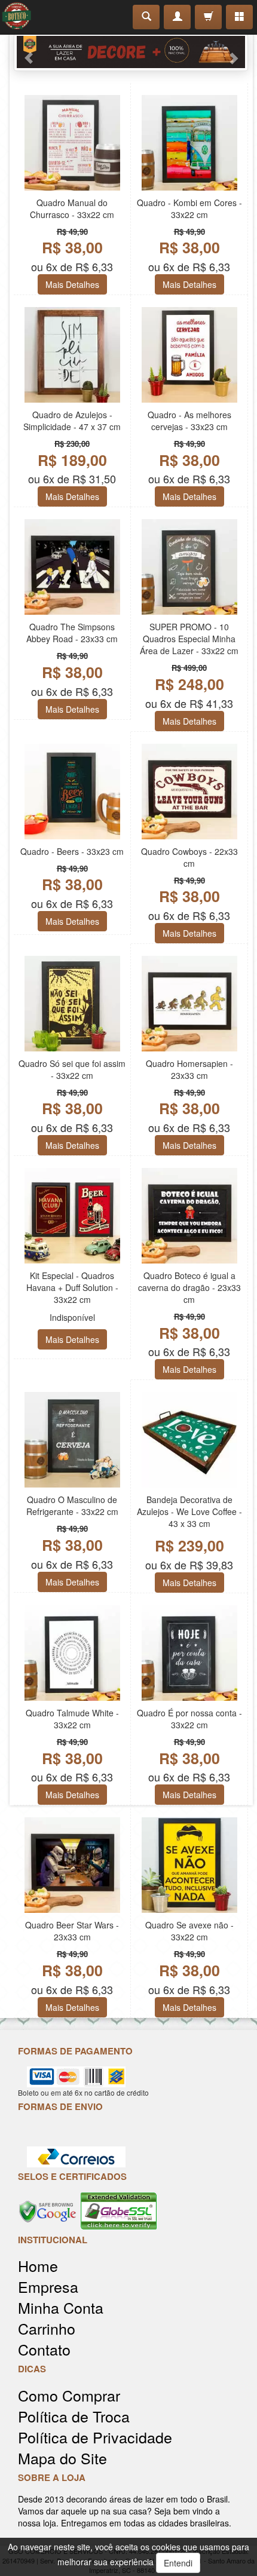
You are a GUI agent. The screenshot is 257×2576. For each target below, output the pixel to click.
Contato (44, 2349)
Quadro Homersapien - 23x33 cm (189, 1069)
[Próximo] (22, 52)
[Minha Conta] (177, 17)
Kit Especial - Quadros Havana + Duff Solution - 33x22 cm (72, 1287)
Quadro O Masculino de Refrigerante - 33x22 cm (72, 1505)
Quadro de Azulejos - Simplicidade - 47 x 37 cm (72, 421)
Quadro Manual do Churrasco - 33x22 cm (72, 208)
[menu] (239, 17)
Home (38, 2266)
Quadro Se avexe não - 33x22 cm (189, 1931)
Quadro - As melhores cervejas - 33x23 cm (189, 421)
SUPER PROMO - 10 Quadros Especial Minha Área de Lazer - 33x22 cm (189, 639)
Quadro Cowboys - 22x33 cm (189, 857)
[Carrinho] (208, 17)
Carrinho (47, 2328)
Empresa (48, 2287)
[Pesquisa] (146, 17)
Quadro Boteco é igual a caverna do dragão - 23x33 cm (189, 1287)
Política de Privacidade (95, 2437)
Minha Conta (61, 2307)
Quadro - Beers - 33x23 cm (72, 851)
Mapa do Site (62, 2458)
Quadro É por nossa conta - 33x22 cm (189, 1719)
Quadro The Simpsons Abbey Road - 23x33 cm (72, 633)
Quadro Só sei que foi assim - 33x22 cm (72, 1069)
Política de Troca (74, 2416)
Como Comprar (69, 2395)
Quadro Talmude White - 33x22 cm (72, 1719)
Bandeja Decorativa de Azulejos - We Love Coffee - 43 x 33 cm (189, 1511)
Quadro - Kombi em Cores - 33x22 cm (189, 208)
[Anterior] (239, 52)
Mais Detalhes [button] (72, 284)
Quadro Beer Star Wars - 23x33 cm (72, 1931)
